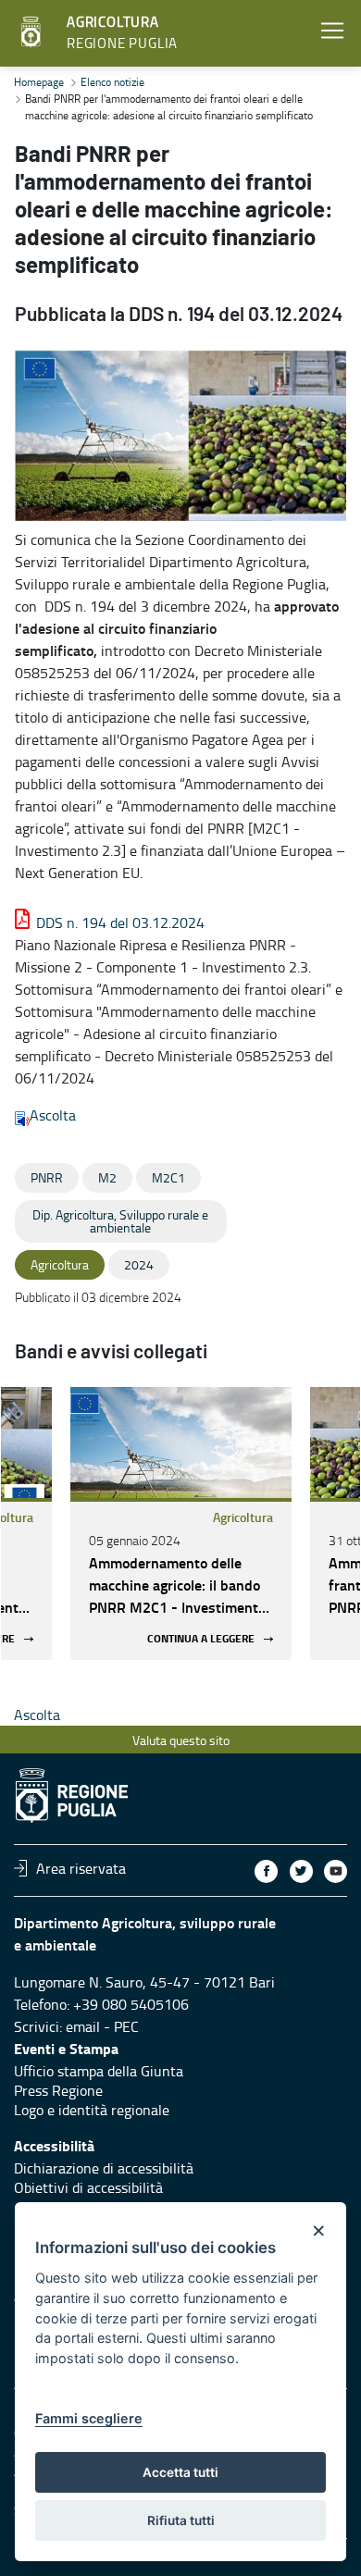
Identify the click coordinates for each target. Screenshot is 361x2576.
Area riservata (81, 1868)
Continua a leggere (201, 1639)
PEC (126, 2026)
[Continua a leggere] (181, 1443)
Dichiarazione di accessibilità (104, 2168)
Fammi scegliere (89, 2418)
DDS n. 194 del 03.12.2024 (120, 923)
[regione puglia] (32, 32)
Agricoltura (243, 1517)
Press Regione (58, 2090)
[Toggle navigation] (332, 31)
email (83, 2026)
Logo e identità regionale (92, 2110)
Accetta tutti (180, 2472)
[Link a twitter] (301, 1871)
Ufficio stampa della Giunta (99, 2071)
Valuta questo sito (181, 1740)
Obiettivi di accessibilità (88, 2187)
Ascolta (53, 1115)
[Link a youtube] (336, 1871)
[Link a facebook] (266, 1871)
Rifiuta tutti (181, 2520)
